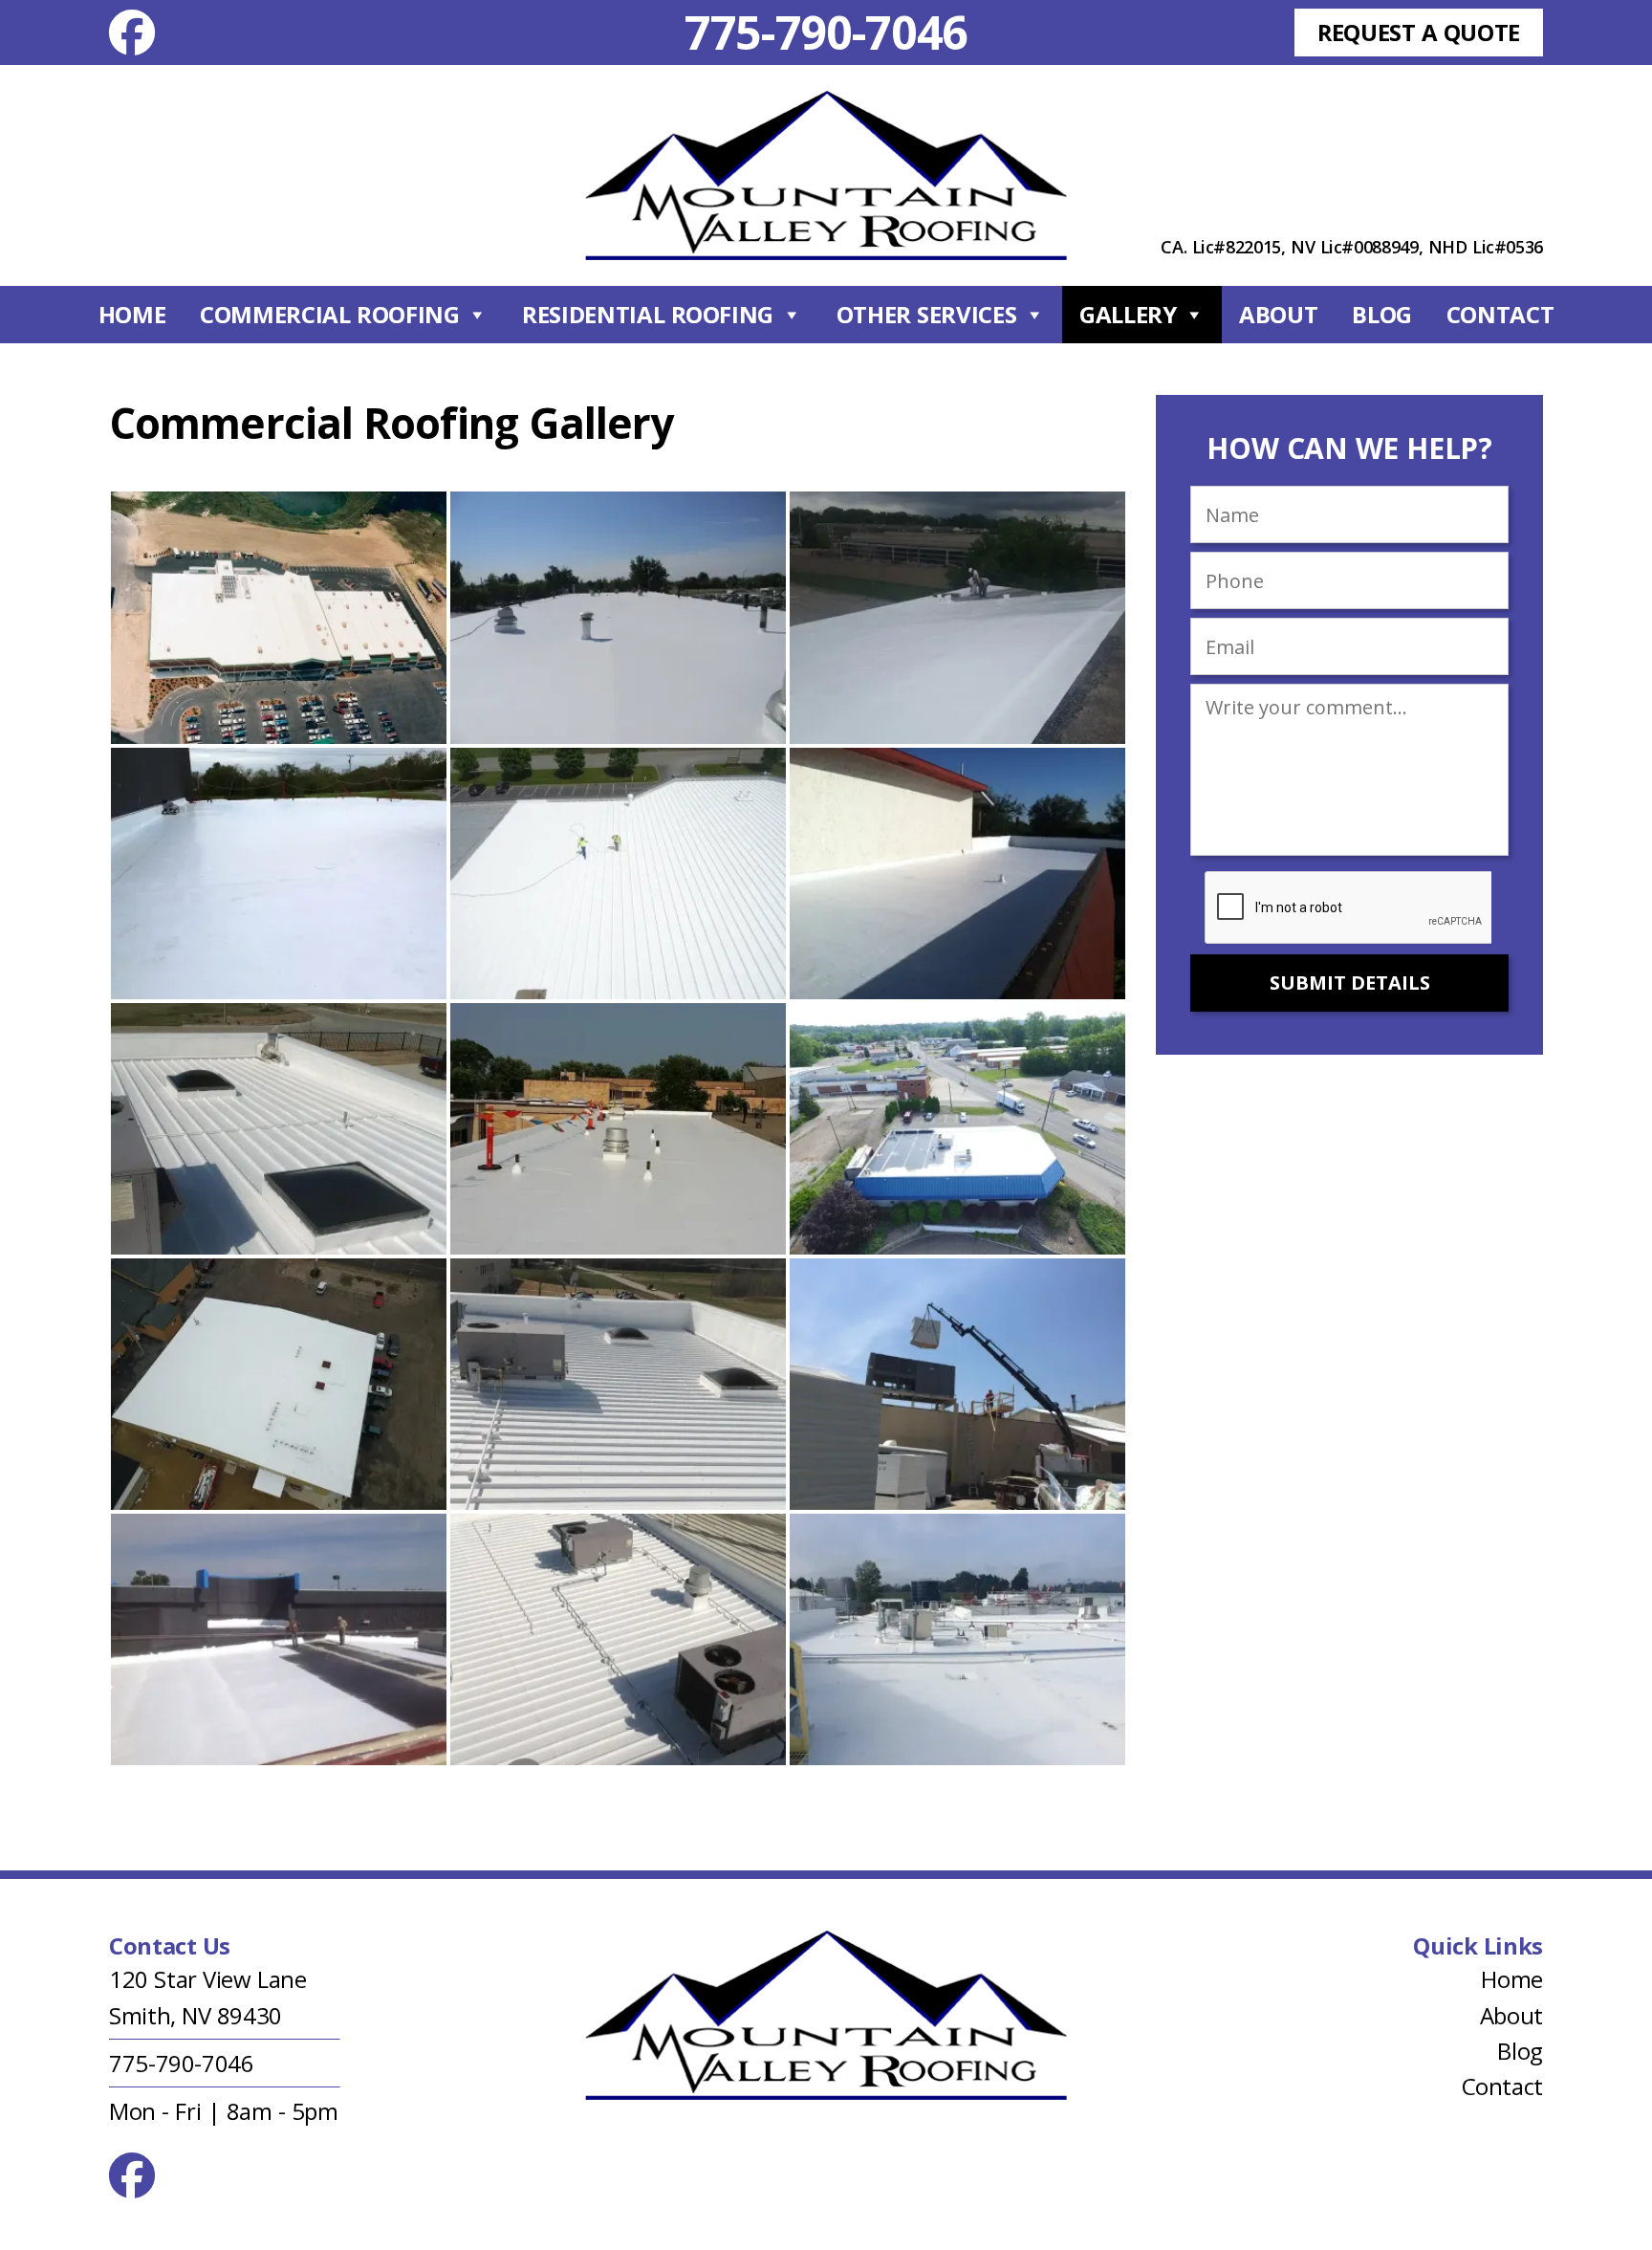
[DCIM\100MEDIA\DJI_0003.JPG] (957, 1129)
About (1278, 314)
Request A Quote (1419, 32)
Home (132, 314)
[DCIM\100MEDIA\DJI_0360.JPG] (618, 874)
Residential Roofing (648, 314)
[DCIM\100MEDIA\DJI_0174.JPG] (279, 1384)
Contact (1500, 314)
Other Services (927, 314)
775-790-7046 (826, 32)
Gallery (1128, 314)
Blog (1382, 314)
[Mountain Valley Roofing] (826, 175)
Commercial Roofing (329, 314)
